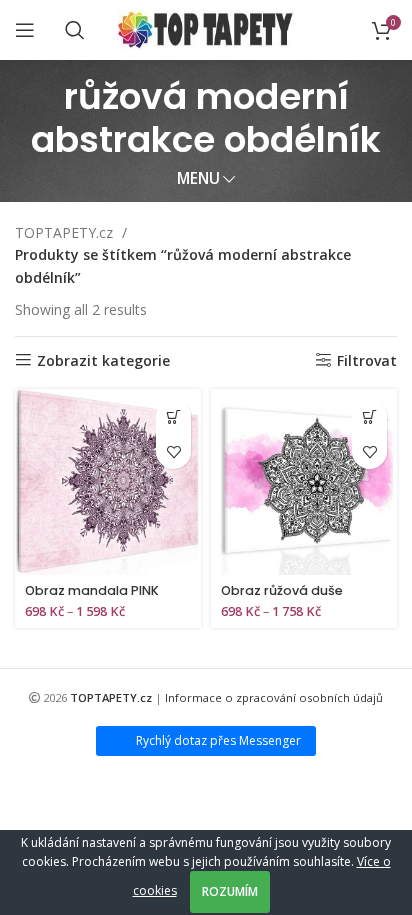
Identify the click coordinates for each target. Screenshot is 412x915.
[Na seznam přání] (173, 451)
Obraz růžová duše (282, 590)
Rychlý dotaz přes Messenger (218, 740)
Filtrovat (367, 360)
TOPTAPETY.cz (66, 232)
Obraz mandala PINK (92, 590)
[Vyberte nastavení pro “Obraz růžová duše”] (369, 416)
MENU (198, 178)
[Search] (75, 30)
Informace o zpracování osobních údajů (274, 697)
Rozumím (230, 891)
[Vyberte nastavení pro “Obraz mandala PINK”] (173, 416)
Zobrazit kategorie (103, 360)
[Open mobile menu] (25, 30)
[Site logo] (206, 28)
